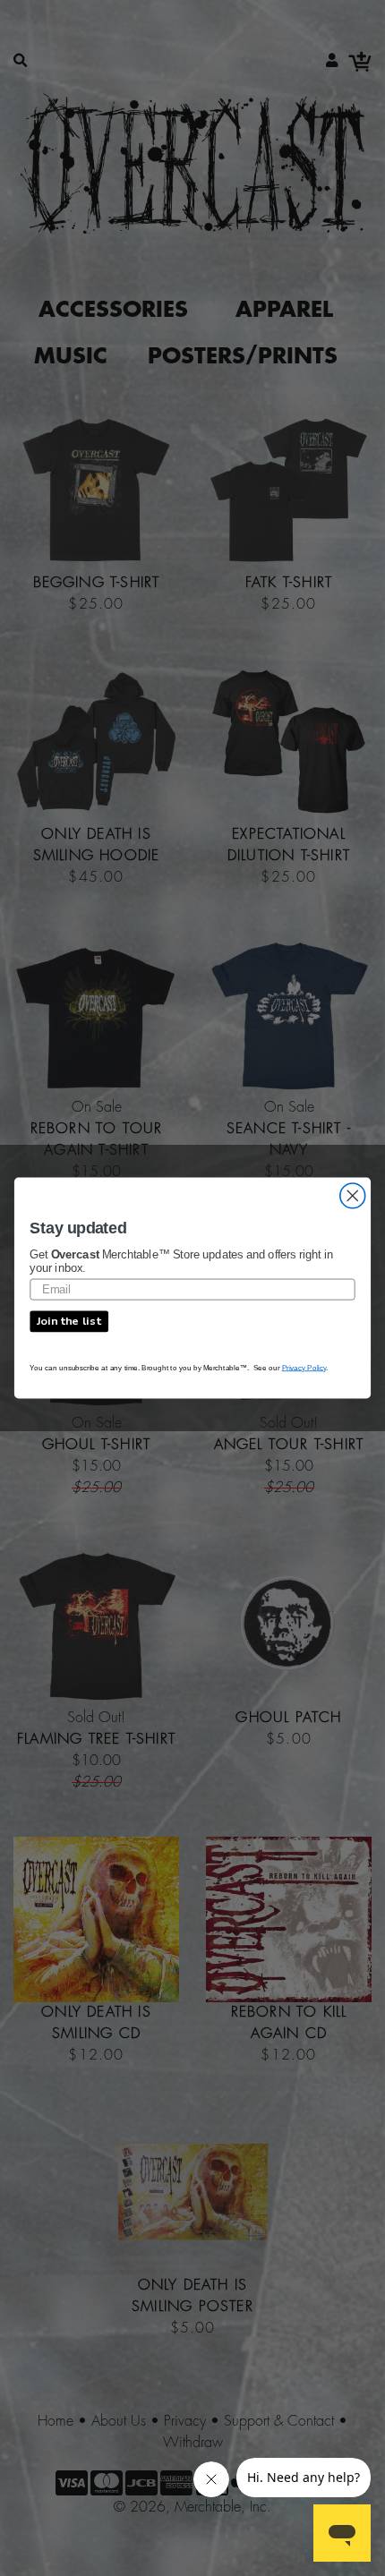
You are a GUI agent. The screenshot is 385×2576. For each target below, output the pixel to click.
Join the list (69, 1321)
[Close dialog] (353, 1196)
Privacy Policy (304, 1367)
